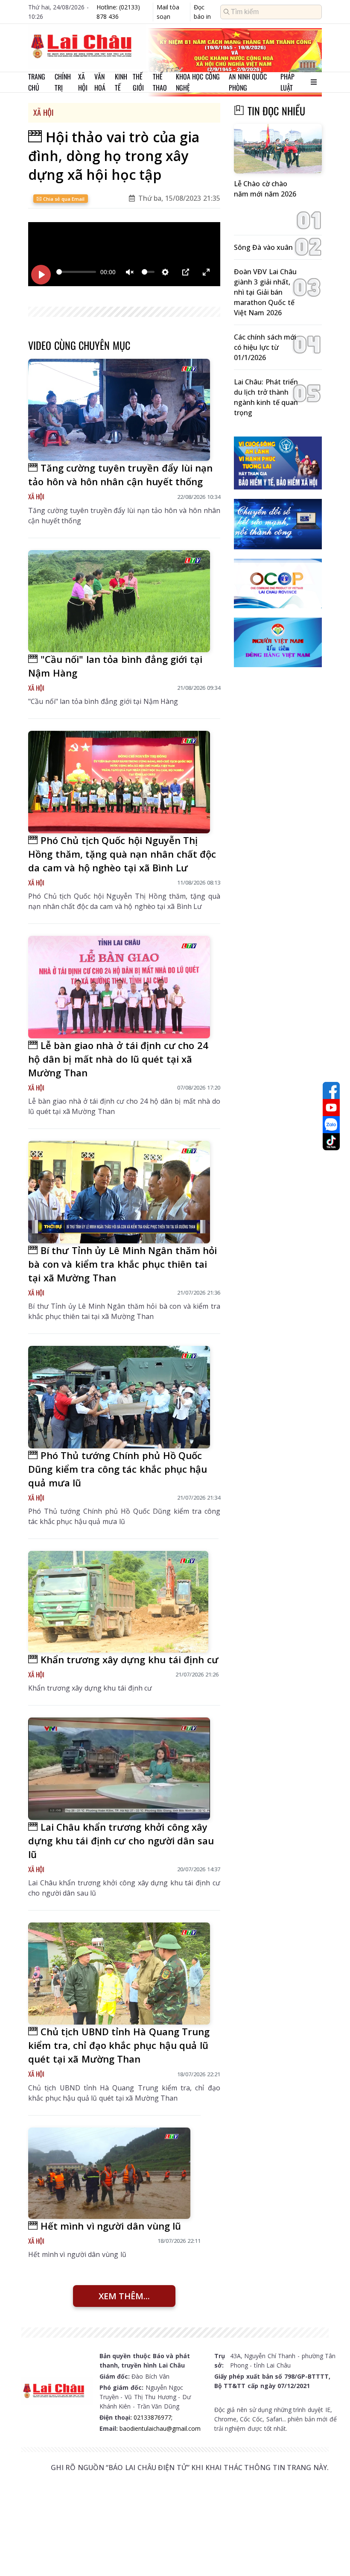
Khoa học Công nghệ (198, 82)
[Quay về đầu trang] (331, 2554)
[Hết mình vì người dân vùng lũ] (109, 2173)
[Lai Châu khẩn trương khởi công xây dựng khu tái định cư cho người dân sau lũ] (119, 1769)
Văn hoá (100, 82)
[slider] (76, 272)
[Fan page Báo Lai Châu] (331, 1090)
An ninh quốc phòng (248, 82)
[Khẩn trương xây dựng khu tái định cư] (118, 1602)
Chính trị (63, 82)
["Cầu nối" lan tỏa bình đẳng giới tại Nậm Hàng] (119, 601)
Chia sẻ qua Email (63, 199)
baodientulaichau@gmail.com (160, 2428)
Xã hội (83, 82)
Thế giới (138, 82)
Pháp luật (287, 82)
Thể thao (160, 82)
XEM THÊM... (124, 2296)
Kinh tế (121, 82)
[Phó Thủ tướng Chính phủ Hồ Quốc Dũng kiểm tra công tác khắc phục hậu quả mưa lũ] (119, 1397)
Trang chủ (37, 82)
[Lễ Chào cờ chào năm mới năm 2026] (278, 149)
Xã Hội (43, 112)
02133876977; (153, 2417)
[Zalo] (331, 1125)
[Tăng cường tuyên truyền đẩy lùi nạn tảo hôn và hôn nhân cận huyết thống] (119, 410)
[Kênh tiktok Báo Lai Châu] (331, 1142)
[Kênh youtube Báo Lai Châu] (331, 1108)
